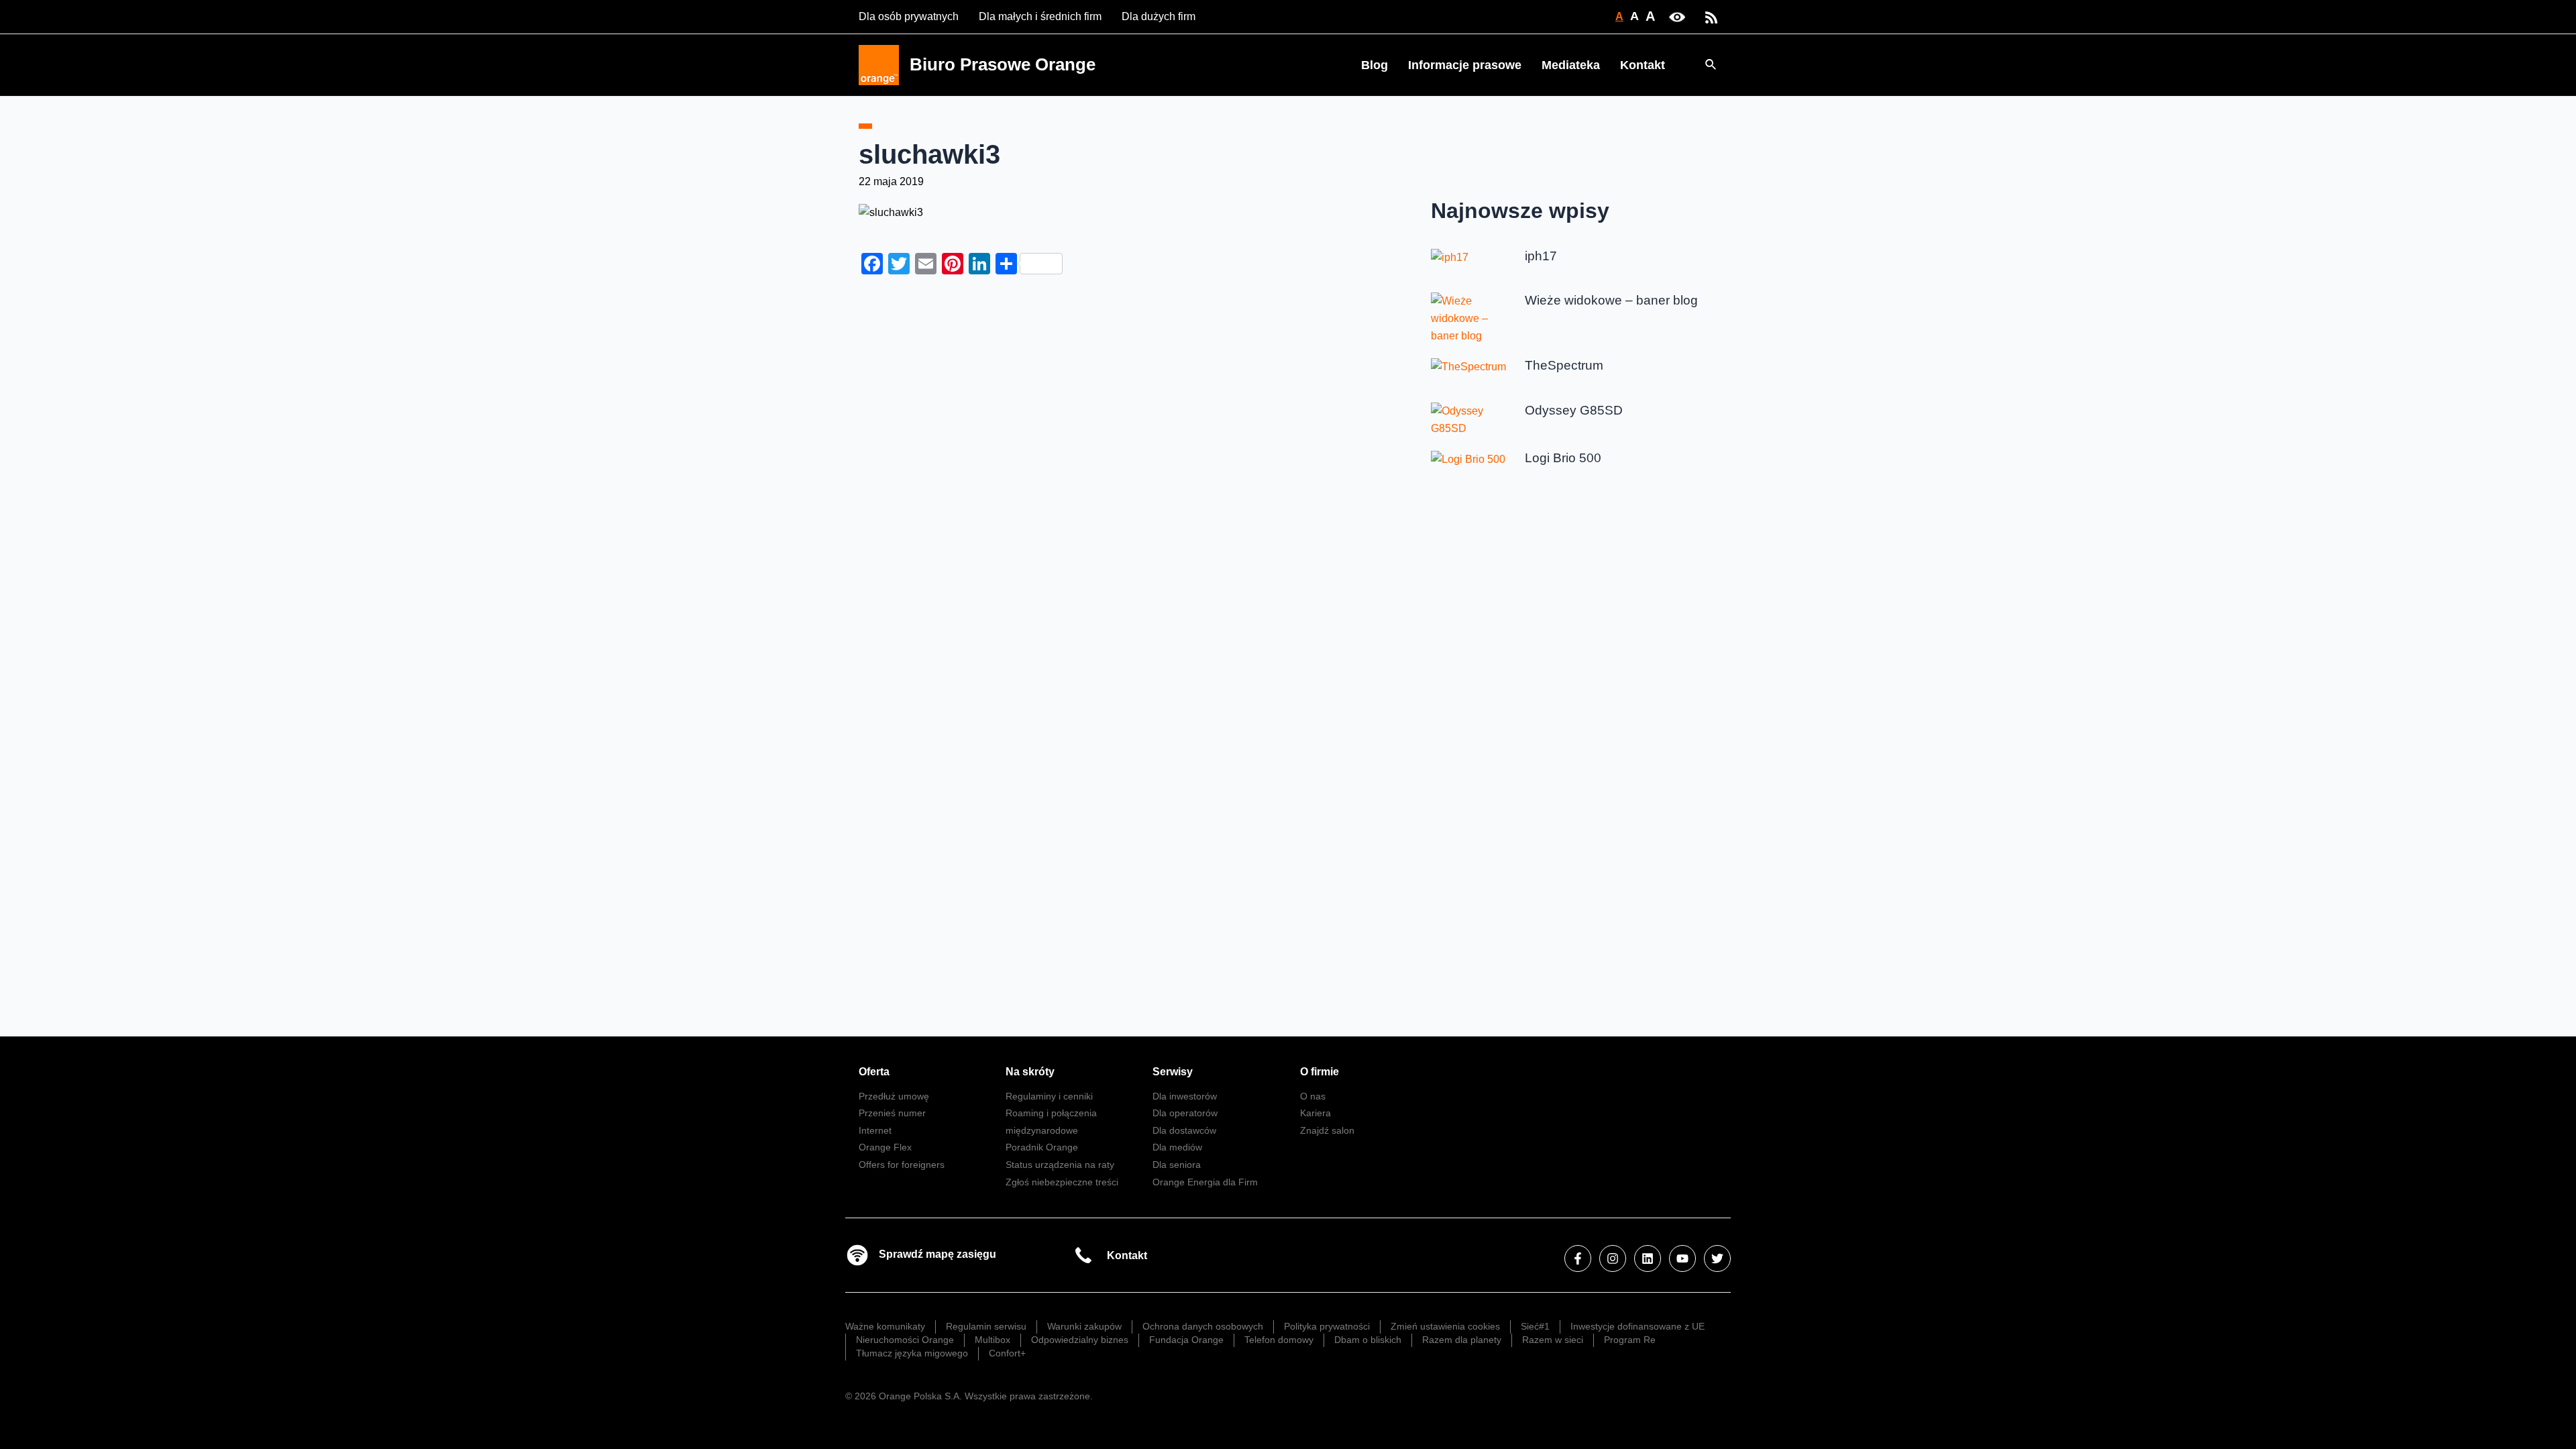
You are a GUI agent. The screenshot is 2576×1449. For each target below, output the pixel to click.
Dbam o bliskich (1368, 1340)
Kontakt (1643, 65)
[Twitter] (1717, 1258)
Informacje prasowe (1465, 65)
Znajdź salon (1327, 1130)
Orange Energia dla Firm (1205, 1182)
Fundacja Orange (1186, 1340)
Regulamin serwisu (986, 1326)
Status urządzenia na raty (1060, 1165)
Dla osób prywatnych (909, 16)
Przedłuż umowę (894, 1096)
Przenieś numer (892, 1113)
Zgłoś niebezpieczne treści (1062, 1182)
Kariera (1316, 1113)
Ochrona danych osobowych (1203, 1326)
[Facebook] (1578, 1258)
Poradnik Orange (1042, 1147)
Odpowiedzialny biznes (1080, 1340)
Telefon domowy (1279, 1340)
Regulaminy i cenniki (1049, 1096)
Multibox (992, 1340)
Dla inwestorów (1185, 1096)
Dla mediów (1177, 1147)
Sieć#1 (1535, 1326)
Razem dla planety (1462, 1340)
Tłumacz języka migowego (912, 1353)
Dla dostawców (1184, 1130)
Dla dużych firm (1159, 16)
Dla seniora (1177, 1165)
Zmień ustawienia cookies (1445, 1326)
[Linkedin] (1648, 1258)
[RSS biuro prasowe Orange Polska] (1711, 16)
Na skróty (1030, 1072)
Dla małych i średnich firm (1040, 16)
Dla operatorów (1185, 1113)
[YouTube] (1682, 1258)
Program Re (1630, 1340)
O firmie (1320, 1072)
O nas (1313, 1096)
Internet (875, 1130)
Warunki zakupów (1084, 1326)
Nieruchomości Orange (905, 1340)
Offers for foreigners (902, 1165)
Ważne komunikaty (885, 1326)
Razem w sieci (1553, 1340)
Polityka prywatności (1327, 1326)
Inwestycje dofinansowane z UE (1638, 1326)
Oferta (874, 1072)
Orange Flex (885, 1147)
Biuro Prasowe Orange (1003, 64)
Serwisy (1173, 1072)
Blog (1375, 65)
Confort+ (1007, 1353)
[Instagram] (1613, 1258)
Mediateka (1571, 65)
